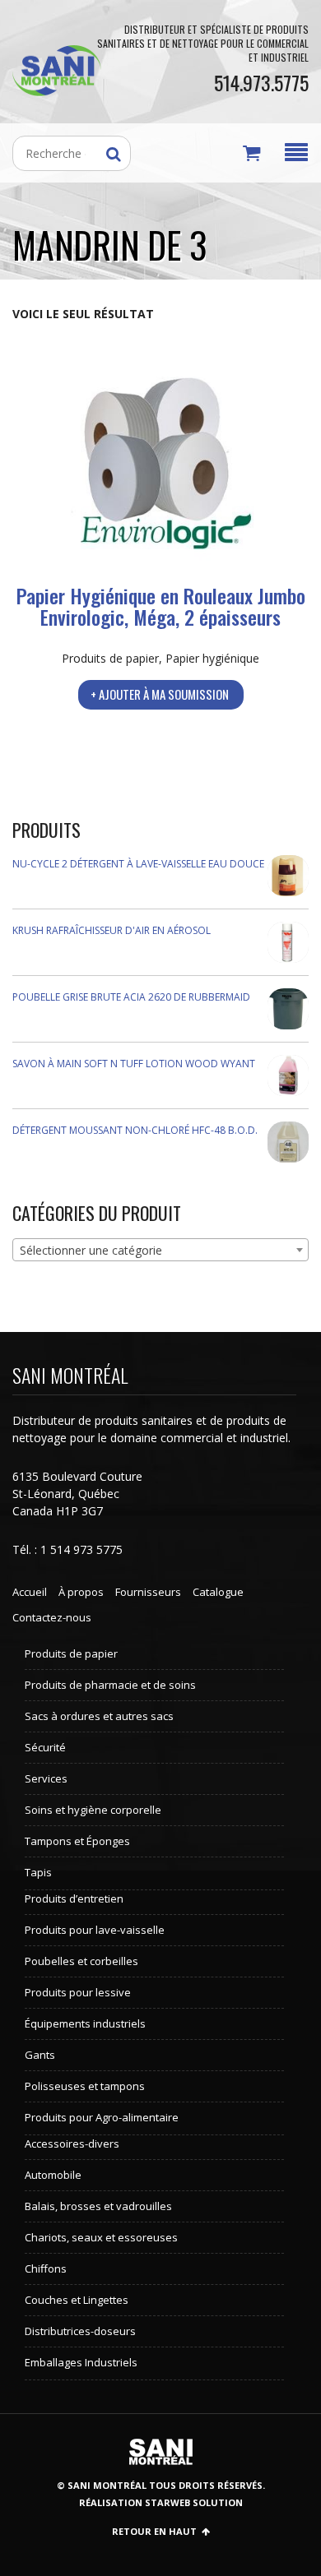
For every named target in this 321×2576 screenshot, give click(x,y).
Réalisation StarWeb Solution (161, 2502)
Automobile (53, 2175)
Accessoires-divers (72, 2144)
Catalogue (218, 1592)
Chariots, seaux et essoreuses (101, 2237)
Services (46, 1778)
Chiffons (46, 2268)
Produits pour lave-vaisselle (95, 1930)
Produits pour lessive (78, 1992)
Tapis (38, 1872)
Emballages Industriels (81, 2362)
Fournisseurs (148, 1592)
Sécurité (45, 1747)
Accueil (30, 1592)
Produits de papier (110, 658)
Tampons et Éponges (77, 1841)
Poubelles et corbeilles (81, 1961)
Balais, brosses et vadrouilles (98, 2206)
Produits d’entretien (74, 1898)
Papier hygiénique (212, 658)
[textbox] (160, 1251)
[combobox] (160, 1250)
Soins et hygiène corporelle (93, 1810)
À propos (81, 1592)
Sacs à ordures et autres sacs (99, 1716)
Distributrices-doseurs (80, 2331)
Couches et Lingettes (77, 2300)
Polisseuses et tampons (85, 2086)
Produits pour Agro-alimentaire (102, 2117)
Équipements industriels (85, 2023)
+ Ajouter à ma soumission (160, 694)
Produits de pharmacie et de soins (110, 1685)
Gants (40, 2055)
